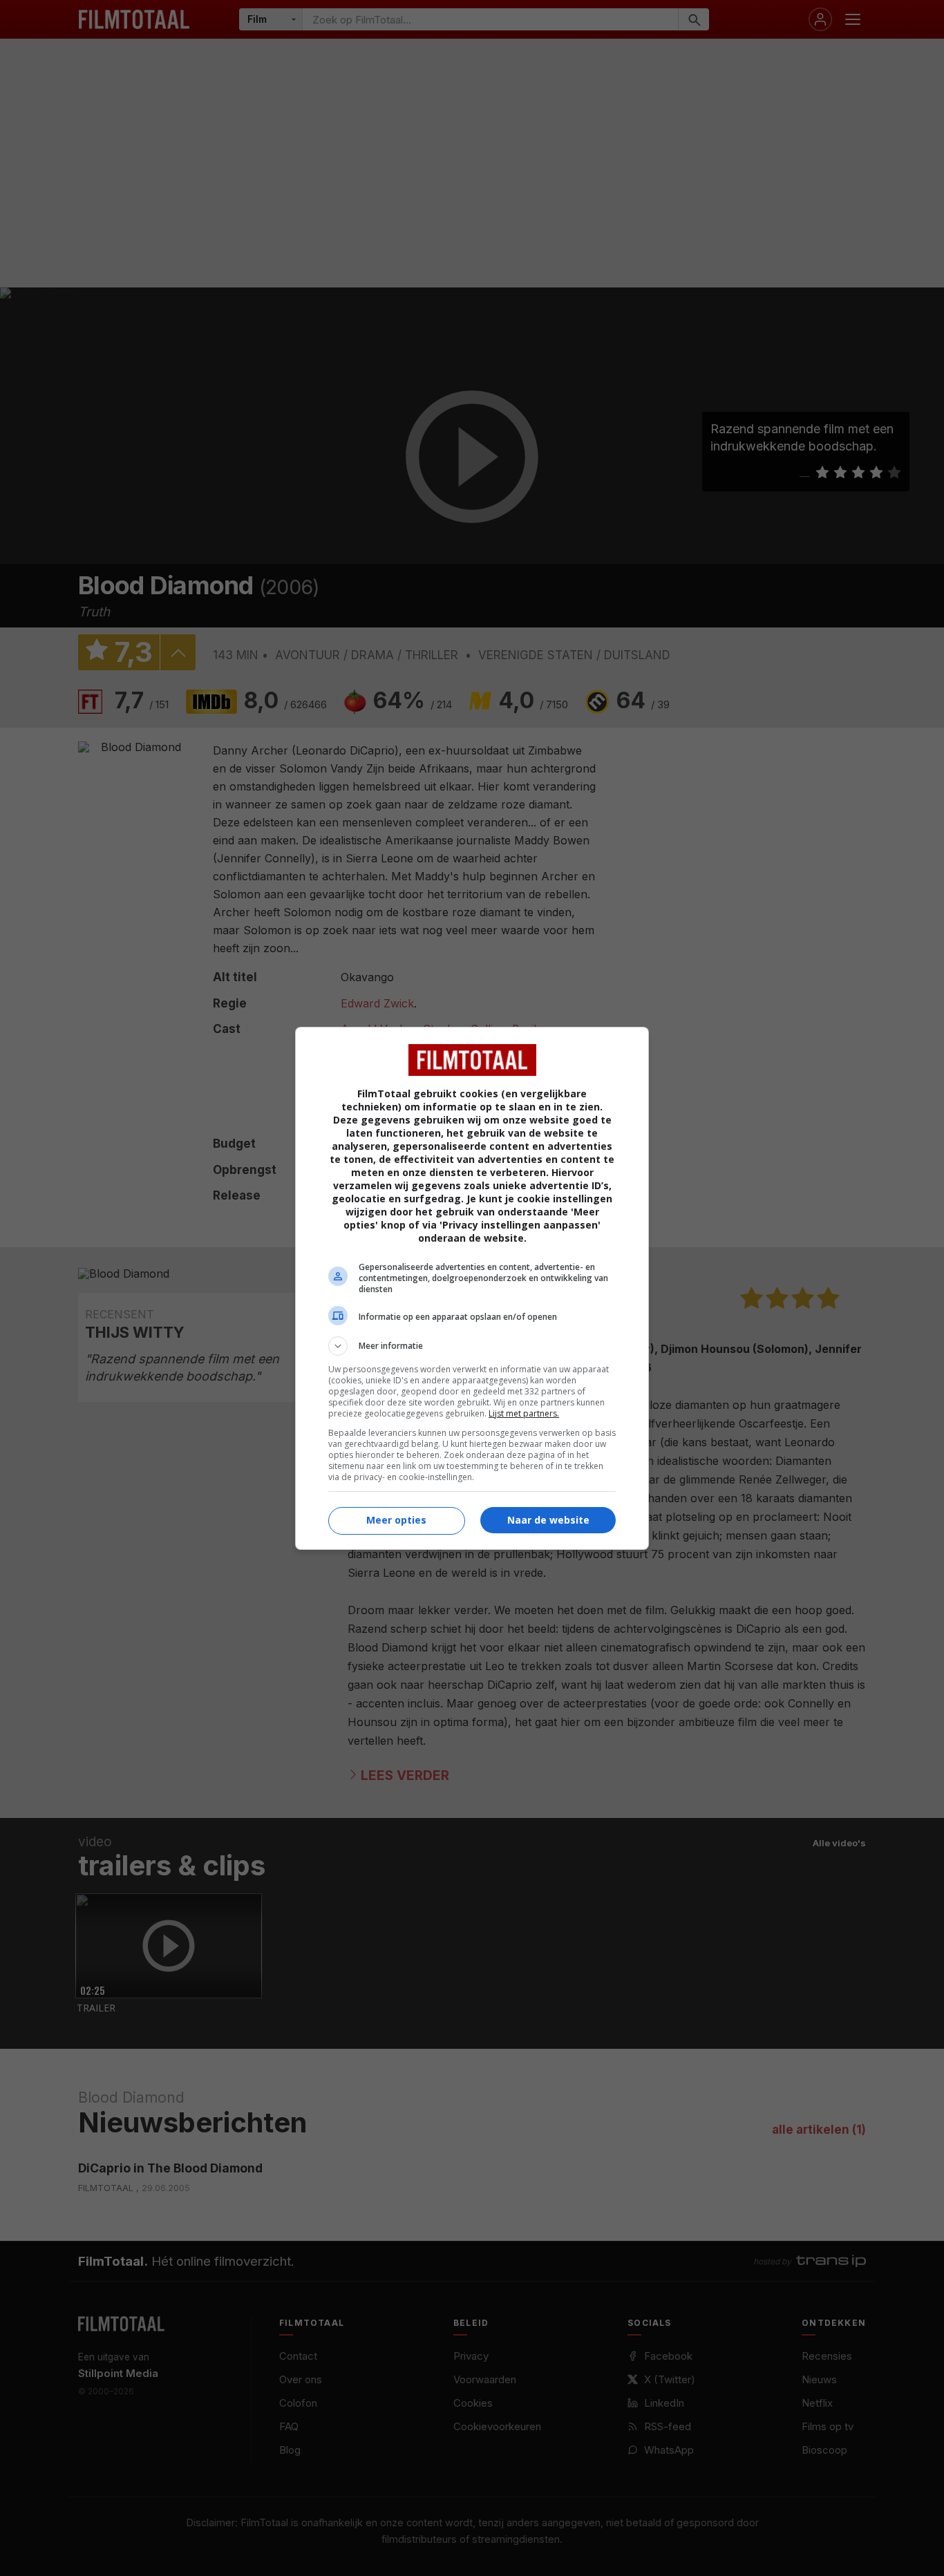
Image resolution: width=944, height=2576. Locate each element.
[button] (472, 1346)
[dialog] (472, 1288)
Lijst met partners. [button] (524, 1413)
